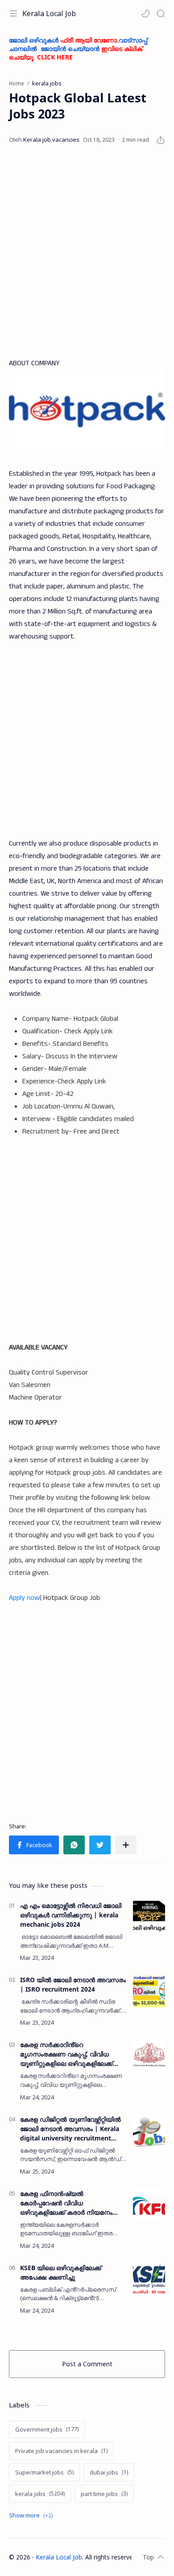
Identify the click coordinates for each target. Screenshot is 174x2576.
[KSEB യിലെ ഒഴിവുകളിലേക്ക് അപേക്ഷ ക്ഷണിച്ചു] (149, 2279)
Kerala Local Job (49, 13)
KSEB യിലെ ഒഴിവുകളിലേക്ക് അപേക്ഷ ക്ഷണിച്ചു (61, 2272)
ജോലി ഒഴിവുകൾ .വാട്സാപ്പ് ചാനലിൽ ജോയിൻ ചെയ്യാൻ (78, 49)
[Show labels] (33, 2515)
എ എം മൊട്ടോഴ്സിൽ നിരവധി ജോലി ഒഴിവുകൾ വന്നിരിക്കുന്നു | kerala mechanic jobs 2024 (71, 1915)
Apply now (24, 1598)
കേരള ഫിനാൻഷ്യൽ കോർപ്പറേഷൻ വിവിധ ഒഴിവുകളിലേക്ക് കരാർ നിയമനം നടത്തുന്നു (66, 2203)
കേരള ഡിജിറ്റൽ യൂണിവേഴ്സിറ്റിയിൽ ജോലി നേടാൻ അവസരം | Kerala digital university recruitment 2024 (70, 2129)
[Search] (161, 13)
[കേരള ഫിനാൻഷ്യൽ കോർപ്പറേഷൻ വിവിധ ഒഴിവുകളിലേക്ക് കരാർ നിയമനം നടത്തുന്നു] (149, 2205)
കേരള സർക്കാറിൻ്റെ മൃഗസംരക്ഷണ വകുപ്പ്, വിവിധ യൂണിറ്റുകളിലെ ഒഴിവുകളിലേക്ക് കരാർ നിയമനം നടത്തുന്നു (66, 2054)
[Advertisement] (87, 252)
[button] (145, 13)
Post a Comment (87, 2364)
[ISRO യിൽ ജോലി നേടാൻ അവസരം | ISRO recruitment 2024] (149, 1991)
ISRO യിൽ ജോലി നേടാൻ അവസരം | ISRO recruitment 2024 (73, 1984)
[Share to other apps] (126, 1845)
